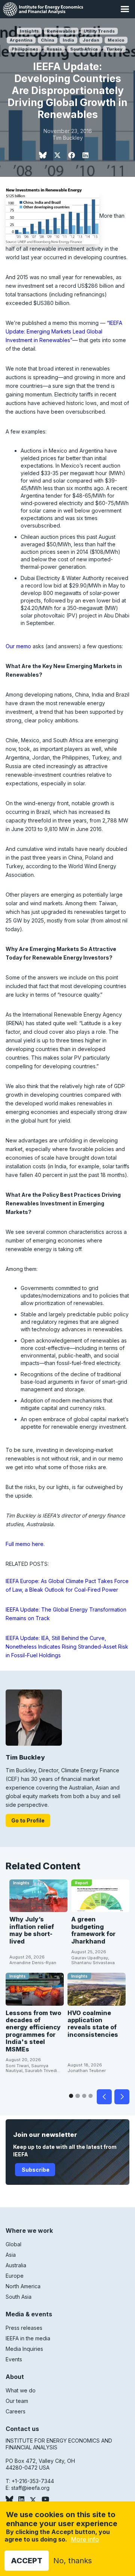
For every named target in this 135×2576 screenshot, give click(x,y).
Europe (15, 2276)
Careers (16, 2411)
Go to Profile (28, 1820)
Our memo (18, 646)
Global (13, 2244)
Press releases (24, 2328)
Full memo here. (25, 1544)
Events (14, 2359)
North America (23, 2286)
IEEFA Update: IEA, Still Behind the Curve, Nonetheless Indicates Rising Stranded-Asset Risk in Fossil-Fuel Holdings (67, 1647)
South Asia (19, 2297)
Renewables (61, 31)
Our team (17, 2401)
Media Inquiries (24, 2349)
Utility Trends (99, 31)
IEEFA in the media (28, 2338)
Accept (27, 2561)
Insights (29, 31)
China (48, 40)
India (68, 40)
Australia (16, 2265)
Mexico (116, 40)
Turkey (114, 49)
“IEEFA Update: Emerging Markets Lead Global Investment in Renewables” (64, 331)
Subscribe (35, 2170)
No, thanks (73, 2561)
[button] (125, 9)
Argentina (21, 40)
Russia (54, 49)
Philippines (25, 49)
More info (85, 2539)
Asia (11, 2255)
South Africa (84, 49)
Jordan (91, 40)
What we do (21, 2390)
